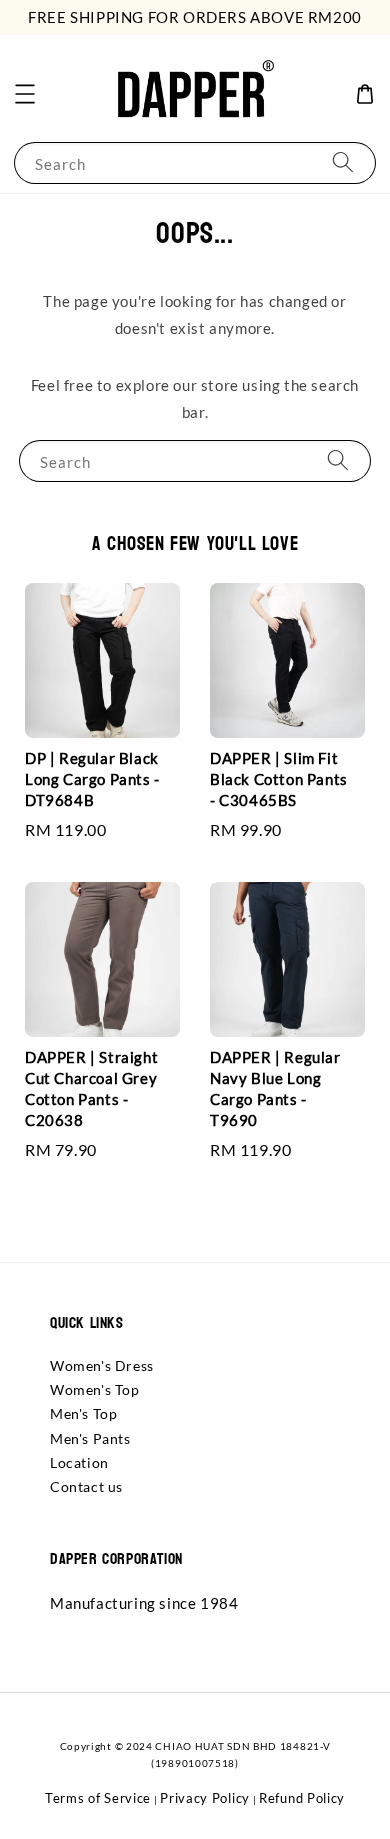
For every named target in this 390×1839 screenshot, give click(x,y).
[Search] (343, 162)
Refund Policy (302, 1798)
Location (79, 1462)
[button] (25, 94)
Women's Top (95, 1389)
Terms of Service (98, 1798)
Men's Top (83, 1413)
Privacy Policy (205, 1798)
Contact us (86, 1486)
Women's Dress (102, 1365)
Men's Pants (90, 1438)
